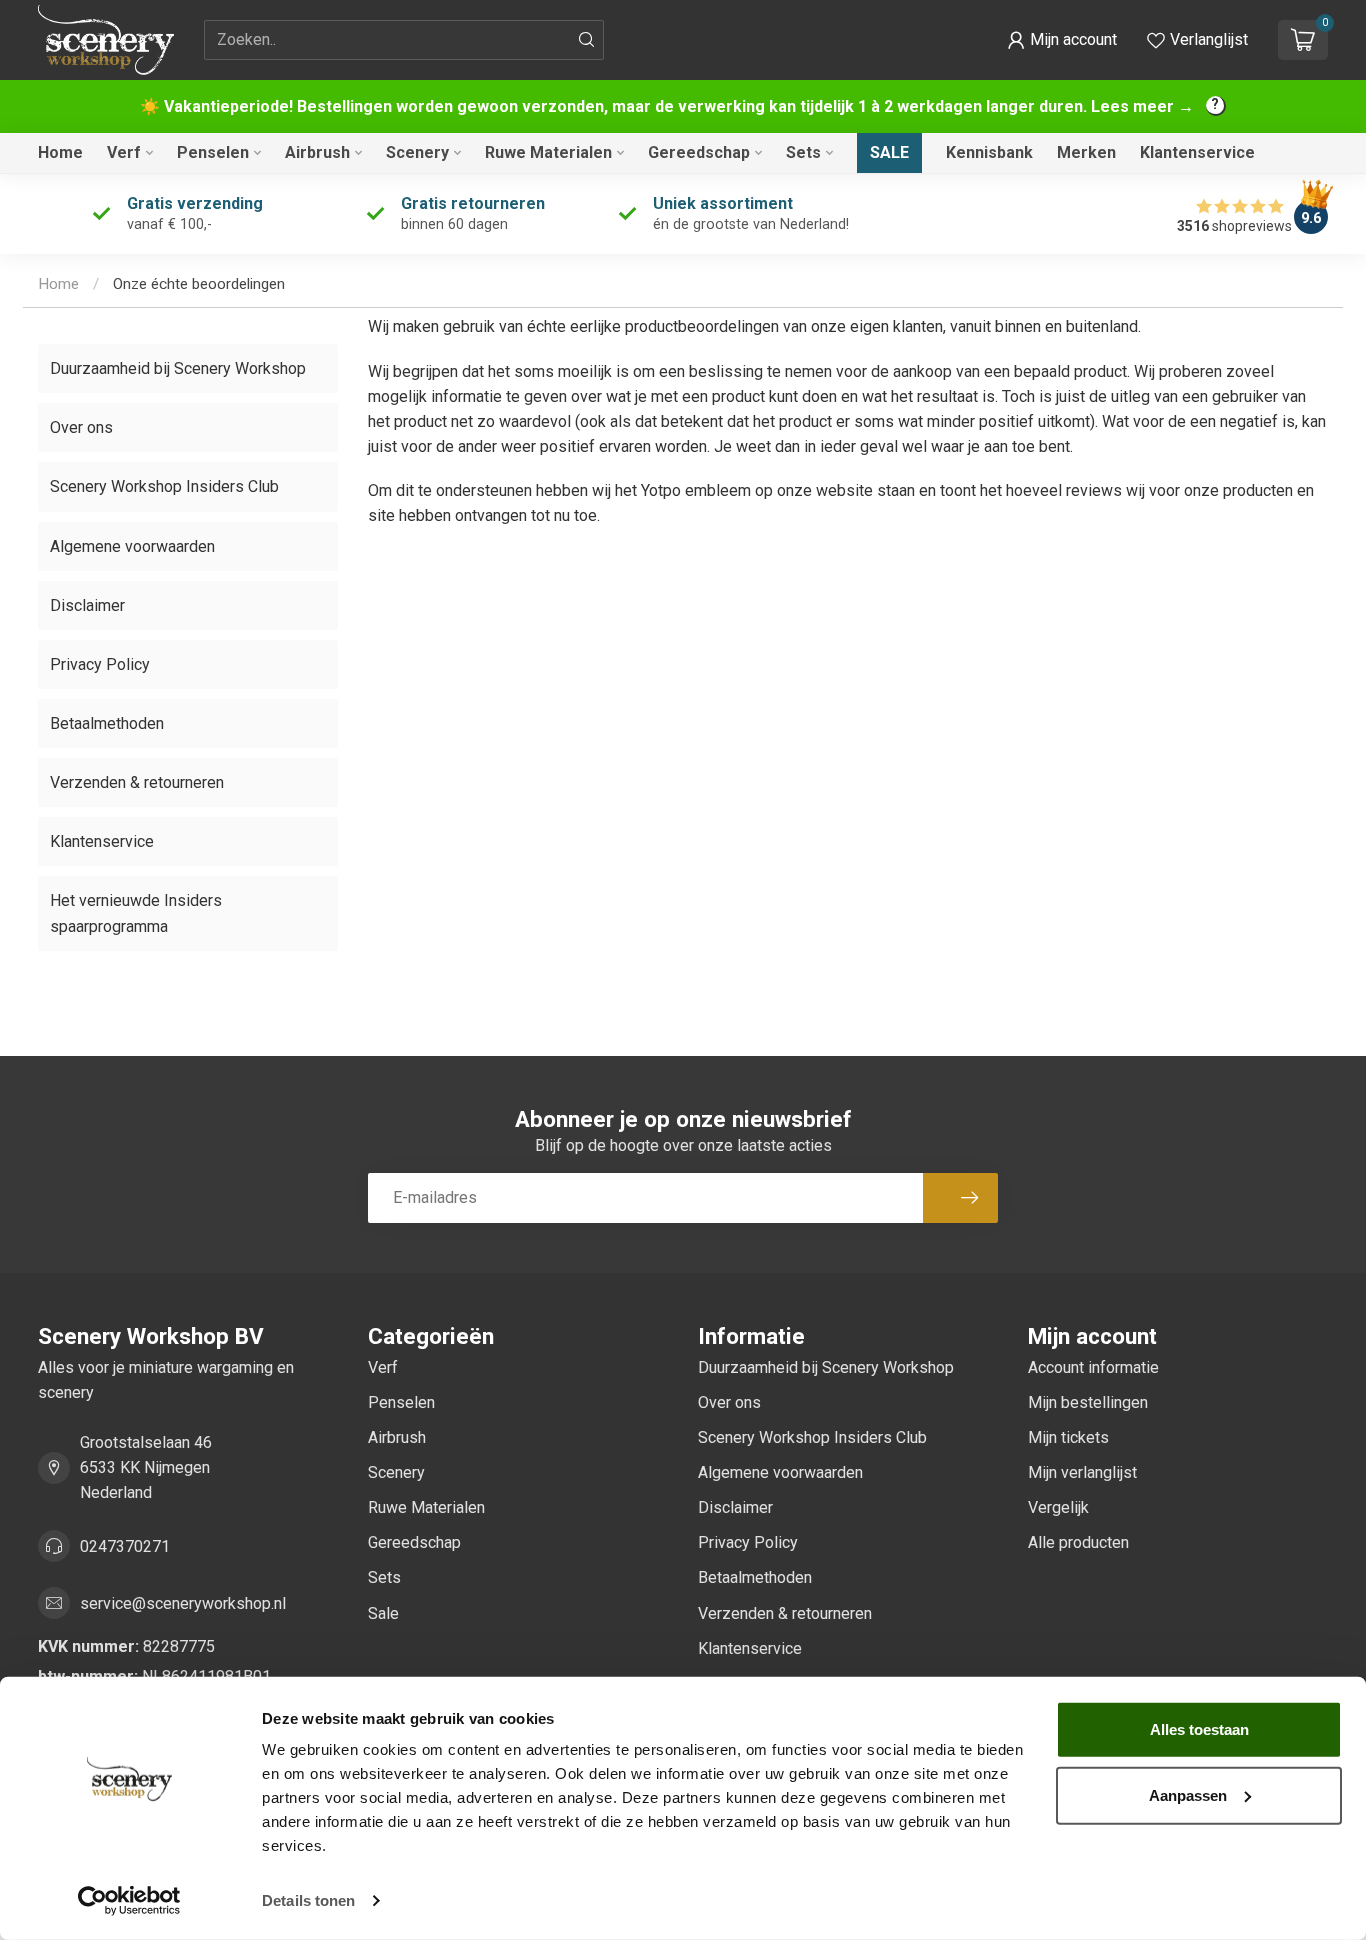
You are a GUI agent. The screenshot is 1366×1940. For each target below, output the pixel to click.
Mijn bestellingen (1088, 1402)
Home (60, 152)
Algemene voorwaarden (132, 546)
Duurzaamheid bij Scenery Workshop (178, 368)
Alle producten (1078, 1542)
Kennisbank (989, 152)
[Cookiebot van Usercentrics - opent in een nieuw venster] (129, 1901)
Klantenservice (1197, 152)
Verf (124, 152)
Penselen (213, 152)
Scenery (417, 152)
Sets (803, 152)
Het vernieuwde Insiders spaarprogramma (136, 913)
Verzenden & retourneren (137, 782)
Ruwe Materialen (548, 152)
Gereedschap (699, 152)
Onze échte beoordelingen (199, 284)
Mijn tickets (1068, 1437)
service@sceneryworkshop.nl (183, 1603)
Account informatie (1093, 1367)
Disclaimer (87, 605)
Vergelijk (1058, 1507)
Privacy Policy (100, 664)
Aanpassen (1188, 1794)
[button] (1062, 40)
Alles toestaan (1199, 1729)
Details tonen (308, 1900)
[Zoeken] (587, 40)
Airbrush (317, 152)
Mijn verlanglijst (1082, 1472)
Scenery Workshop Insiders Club (164, 486)
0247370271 (125, 1546)
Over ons (81, 427)
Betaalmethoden (107, 723)
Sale (889, 152)
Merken (1086, 152)
